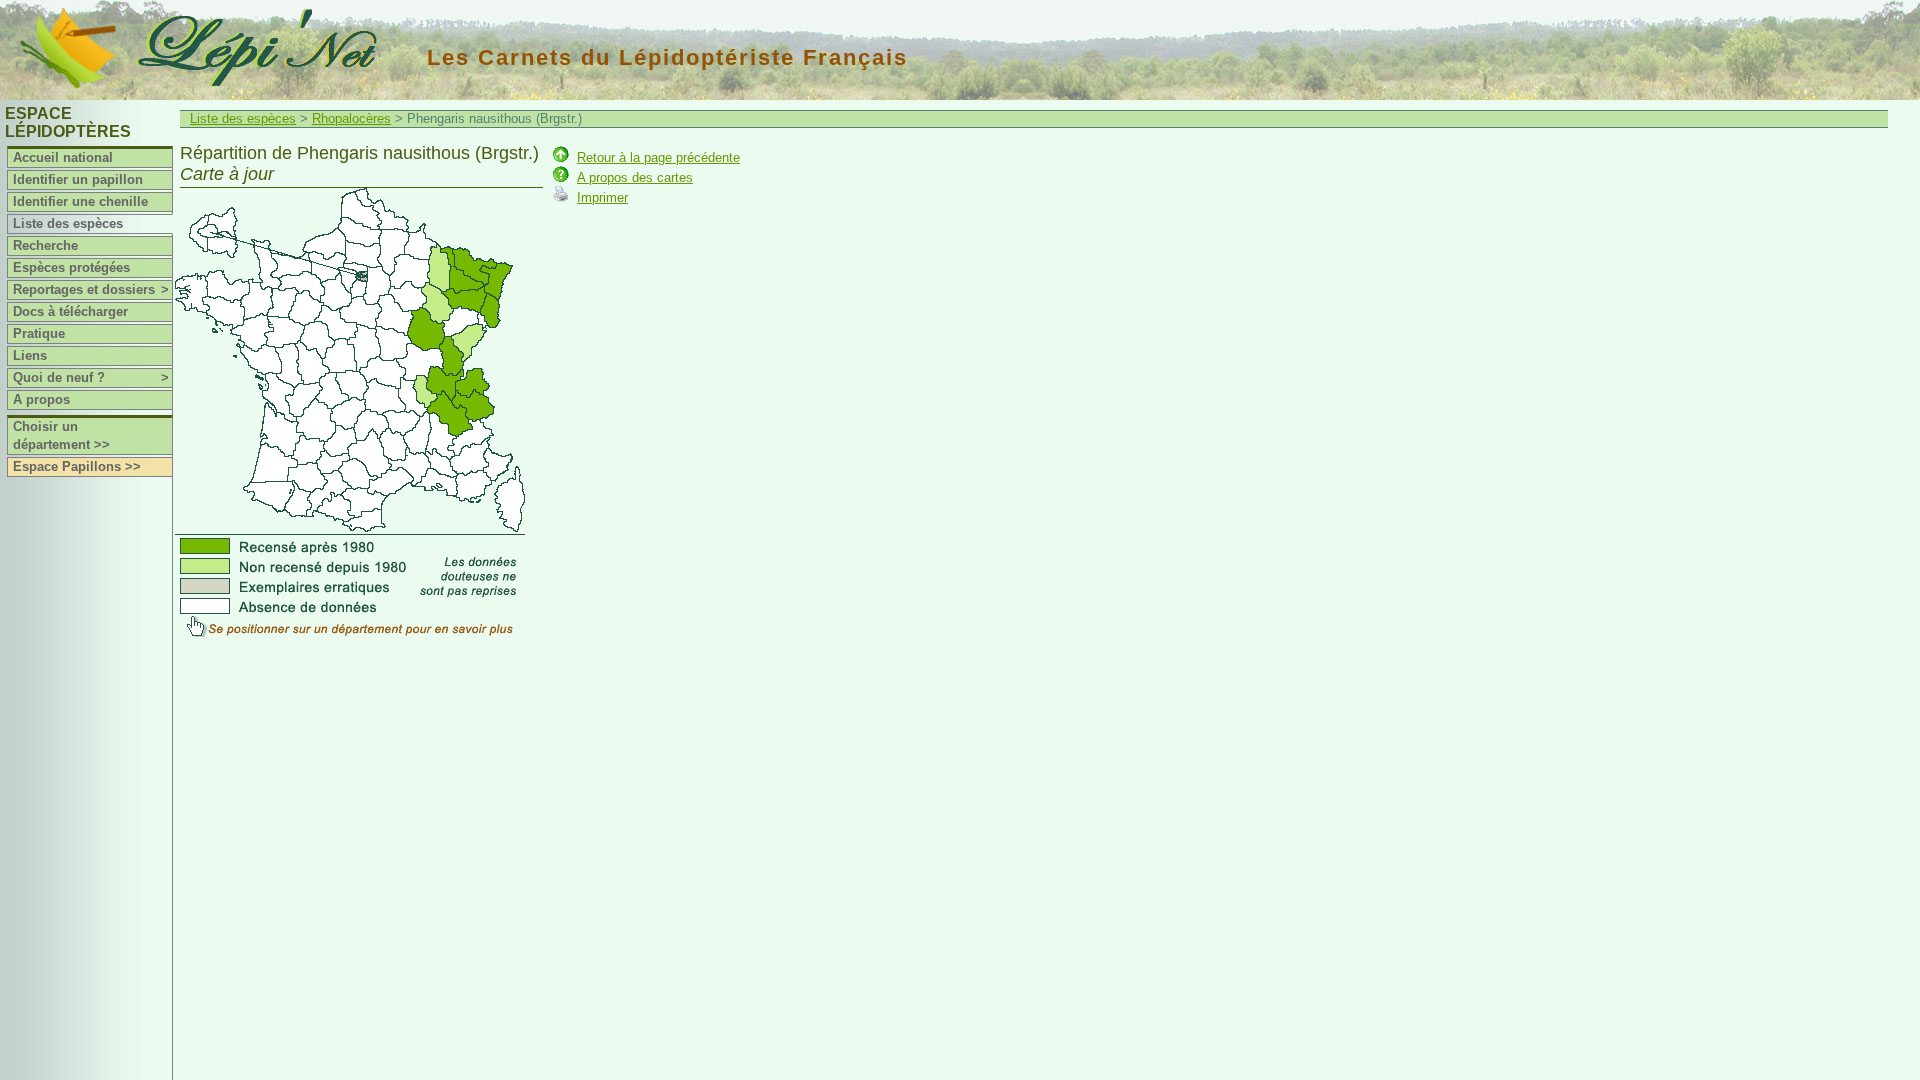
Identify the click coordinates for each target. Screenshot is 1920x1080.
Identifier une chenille (80, 201)
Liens (30, 355)
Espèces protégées (71, 267)
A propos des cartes (635, 177)
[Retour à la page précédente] (561, 157)
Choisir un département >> (61, 435)
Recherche (45, 245)
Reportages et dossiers (91, 289)
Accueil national (63, 157)
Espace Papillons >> (77, 466)
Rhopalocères (351, 118)
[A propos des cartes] (561, 177)
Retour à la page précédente (658, 157)
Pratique (39, 333)
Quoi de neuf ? (91, 377)
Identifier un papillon (78, 179)
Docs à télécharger (70, 311)
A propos (41, 399)
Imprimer (602, 197)
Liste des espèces (68, 223)
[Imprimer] (561, 197)
